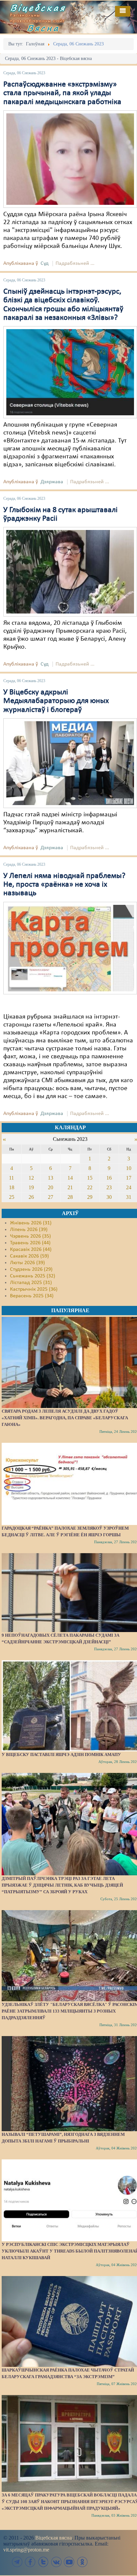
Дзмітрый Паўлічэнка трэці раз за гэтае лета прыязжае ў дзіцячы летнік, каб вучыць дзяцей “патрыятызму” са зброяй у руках (62, 1885)
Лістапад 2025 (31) (31, 1283)
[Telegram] (17, 2562)
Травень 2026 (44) (30, 1243)
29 (90, 1197)
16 (109, 1178)
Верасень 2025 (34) (32, 1296)
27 (51, 1197)
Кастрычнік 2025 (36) (34, 1289)
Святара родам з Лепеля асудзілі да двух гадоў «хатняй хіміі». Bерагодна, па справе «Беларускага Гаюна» (65, 1418)
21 (70, 1187)
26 (31, 1197)
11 (11, 1178)
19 (31, 1187)
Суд (45, 263)
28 (70, 1197)
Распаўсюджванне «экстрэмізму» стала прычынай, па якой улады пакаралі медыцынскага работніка (62, 93)
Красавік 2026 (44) (31, 1250)
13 (51, 1178)
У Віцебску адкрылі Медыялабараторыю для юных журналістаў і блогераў (56, 701)
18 (12, 1187)
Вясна (43, 28)
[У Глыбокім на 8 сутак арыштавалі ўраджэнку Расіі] (70, 572)
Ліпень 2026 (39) (29, 1230)
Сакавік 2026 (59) (29, 1256)
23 (109, 1187)
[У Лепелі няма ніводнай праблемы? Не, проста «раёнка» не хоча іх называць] (70, 948)
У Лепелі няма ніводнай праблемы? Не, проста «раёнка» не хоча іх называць (64, 885)
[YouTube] (69, 2562)
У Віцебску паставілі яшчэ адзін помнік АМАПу (61, 1755)
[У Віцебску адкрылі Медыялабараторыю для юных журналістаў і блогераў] (70, 763)
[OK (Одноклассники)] (82, 2562)
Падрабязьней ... (75, 263)
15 (90, 1178)
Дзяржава (52, 482)
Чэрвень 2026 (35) (30, 1236)
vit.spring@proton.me (26, 2550)
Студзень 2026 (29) (31, 1269)
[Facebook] (30, 2562)
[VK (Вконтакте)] (56, 2562)
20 (51, 1187)
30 (109, 1197)
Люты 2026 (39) (27, 1263)
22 (90, 1187)
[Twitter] (43, 2562)
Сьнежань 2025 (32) (33, 1276)
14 (70, 1178)
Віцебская (38, 8)
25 (12, 1197)
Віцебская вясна (54, 2538)
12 (31, 1178)
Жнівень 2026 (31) (31, 1223)
